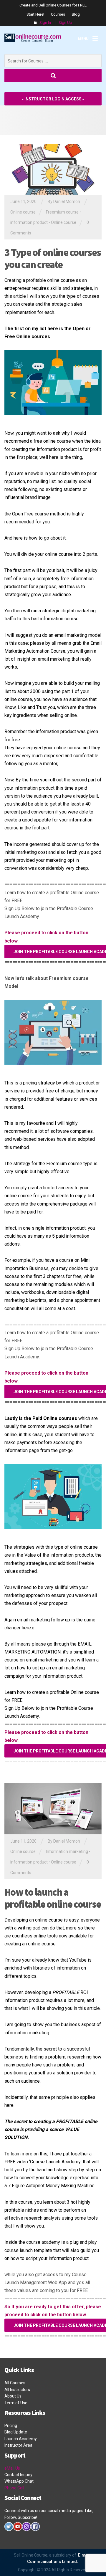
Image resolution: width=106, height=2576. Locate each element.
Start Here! (35, 14)
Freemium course (62, 212)
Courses (58, 14)
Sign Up (65, 23)
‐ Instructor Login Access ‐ (53, 99)
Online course (23, 212)
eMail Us (12, 2468)
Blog (76, 14)
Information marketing (67, 1851)
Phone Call (14, 2488)
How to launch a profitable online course (53, 1898)
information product (29, 222)
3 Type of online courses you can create (53, 258)
